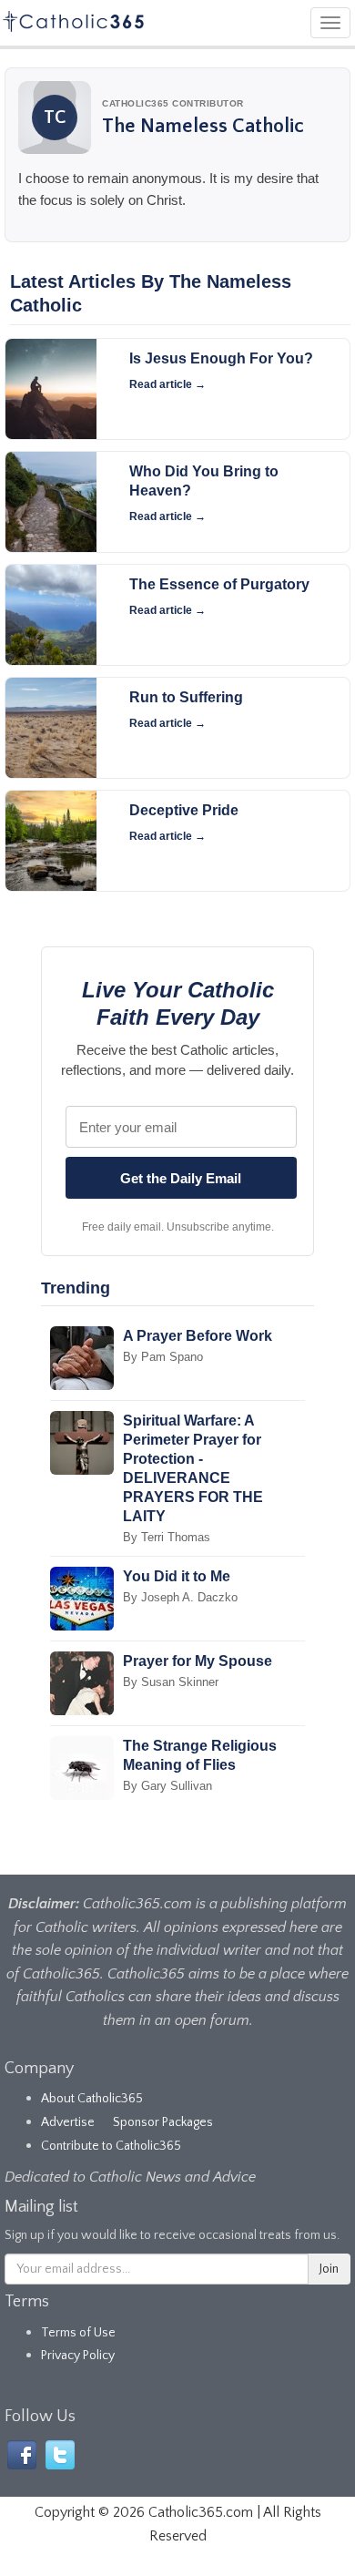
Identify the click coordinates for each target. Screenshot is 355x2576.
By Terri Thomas (167, 1537)
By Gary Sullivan (167, 1786)
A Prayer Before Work (198, 1336)
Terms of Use (78, 2333)
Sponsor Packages (163, 2122)
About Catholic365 (92, 2099)
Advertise (68, 2122)
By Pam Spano (163, 1357)
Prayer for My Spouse (198, 1661)
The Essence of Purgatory (219, 584)
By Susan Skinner (171, 1682)
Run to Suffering (186, 697)
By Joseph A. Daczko (180, 1597)
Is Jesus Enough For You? (221, 358)
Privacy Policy (78, 2356)
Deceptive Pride (184, 810)
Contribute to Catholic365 (111, 2146)
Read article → (167, 384)
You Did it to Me (177, 1576)
